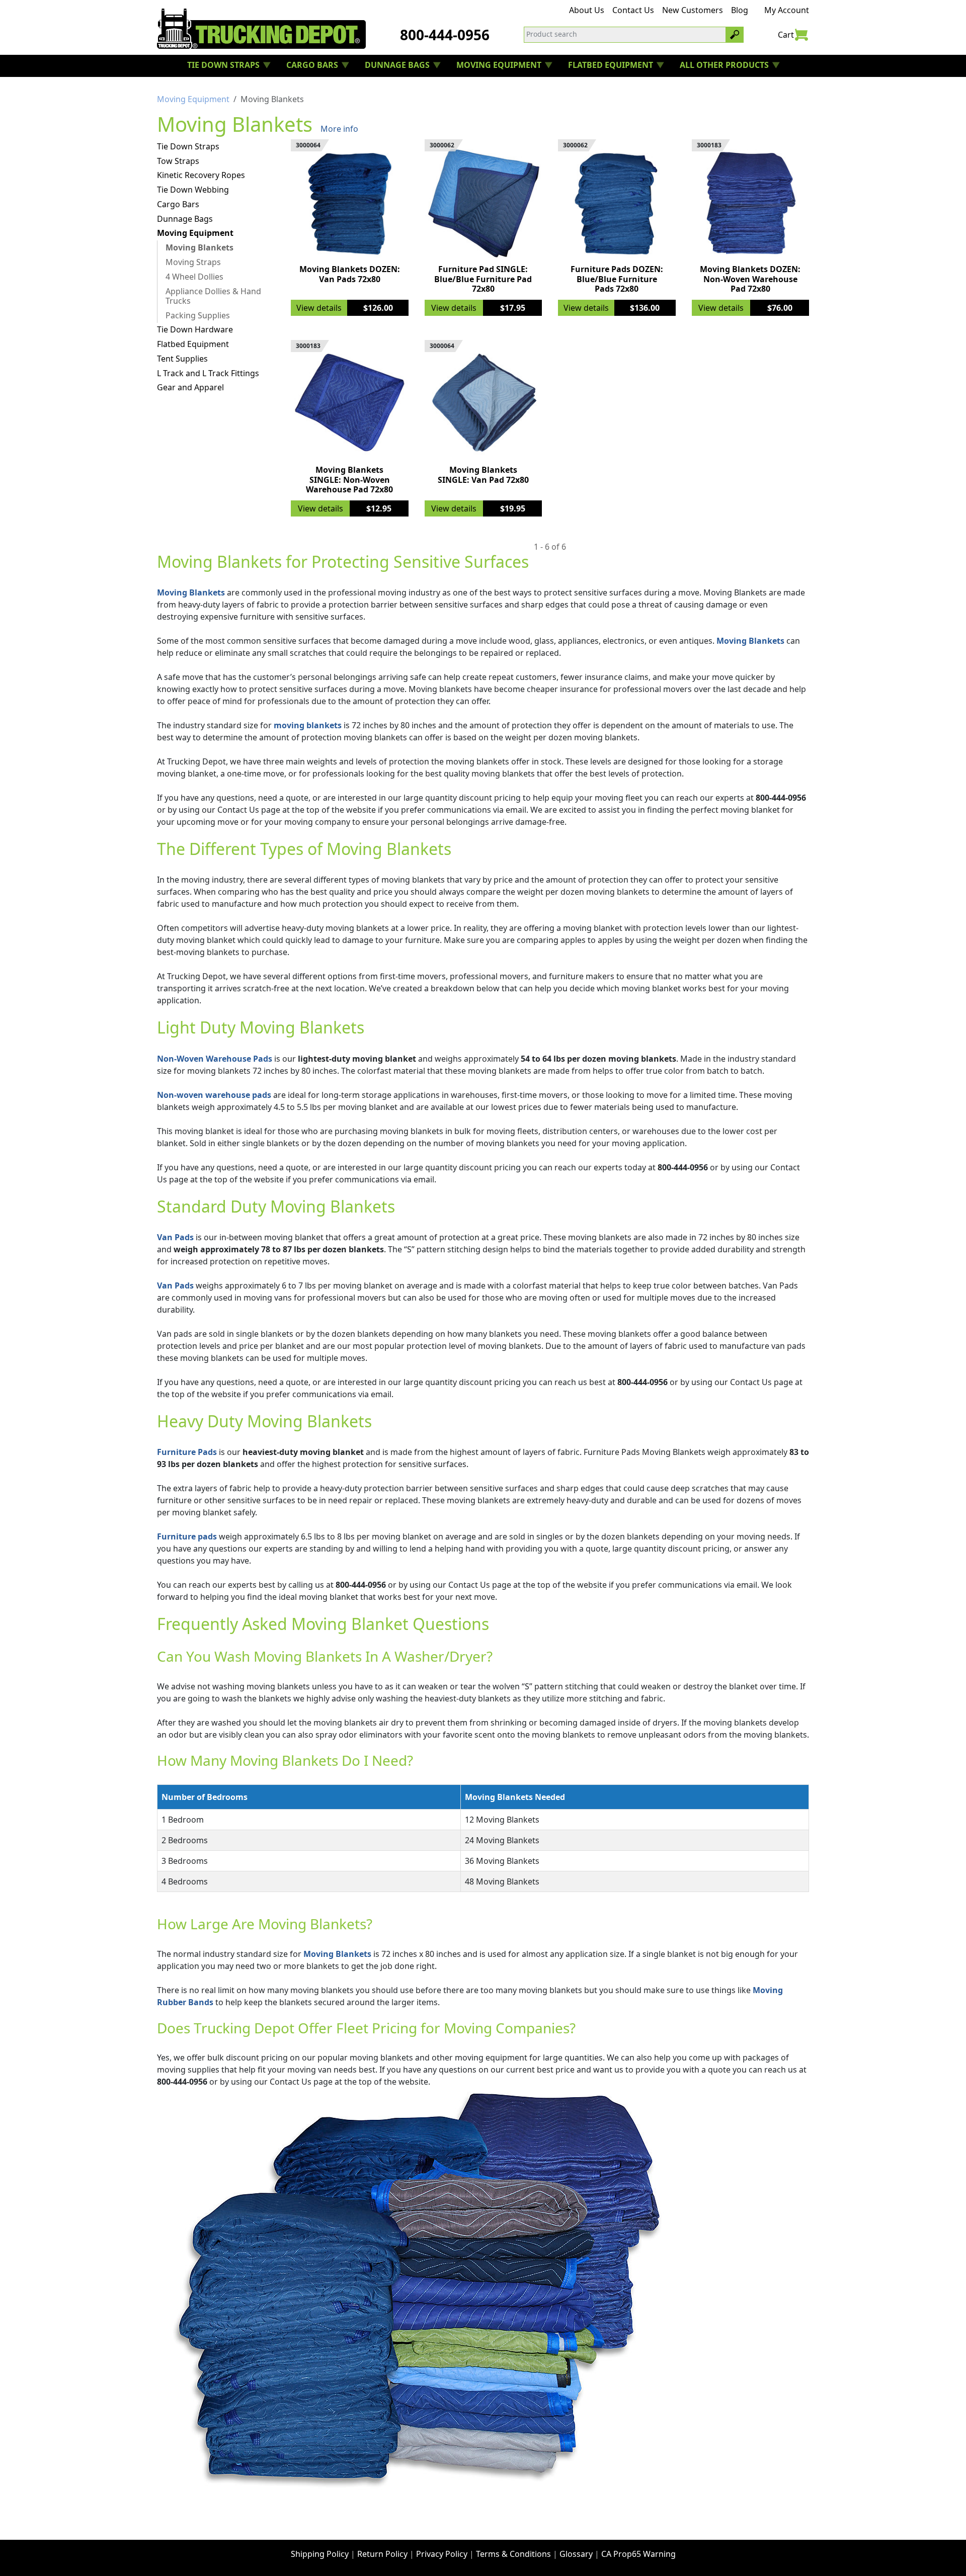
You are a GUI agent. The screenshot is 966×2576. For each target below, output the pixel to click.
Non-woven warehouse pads (214, 1095)
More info (339, 129)
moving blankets (308, 725)
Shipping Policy (320, 2554)
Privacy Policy (442, 2554)
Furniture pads (187, 1536)
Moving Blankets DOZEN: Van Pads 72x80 (350, 274)
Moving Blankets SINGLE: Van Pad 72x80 (483, 475)
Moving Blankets (191, 592)
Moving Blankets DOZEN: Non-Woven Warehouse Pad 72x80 (750, 279)
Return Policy (382, 2554)
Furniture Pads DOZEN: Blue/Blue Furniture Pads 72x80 (617, 279)
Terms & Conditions (513, 2554)
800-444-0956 (445, 35)
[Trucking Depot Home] (261, 29)
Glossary (576, 2554)
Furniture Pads (187, 1452)
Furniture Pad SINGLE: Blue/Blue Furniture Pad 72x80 (483, 279)
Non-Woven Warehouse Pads (215, 1059)
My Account (787, 10)
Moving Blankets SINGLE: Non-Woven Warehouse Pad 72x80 (349, 479)
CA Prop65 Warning (638, 2554)
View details (319, 308)
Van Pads (175, 1237)
